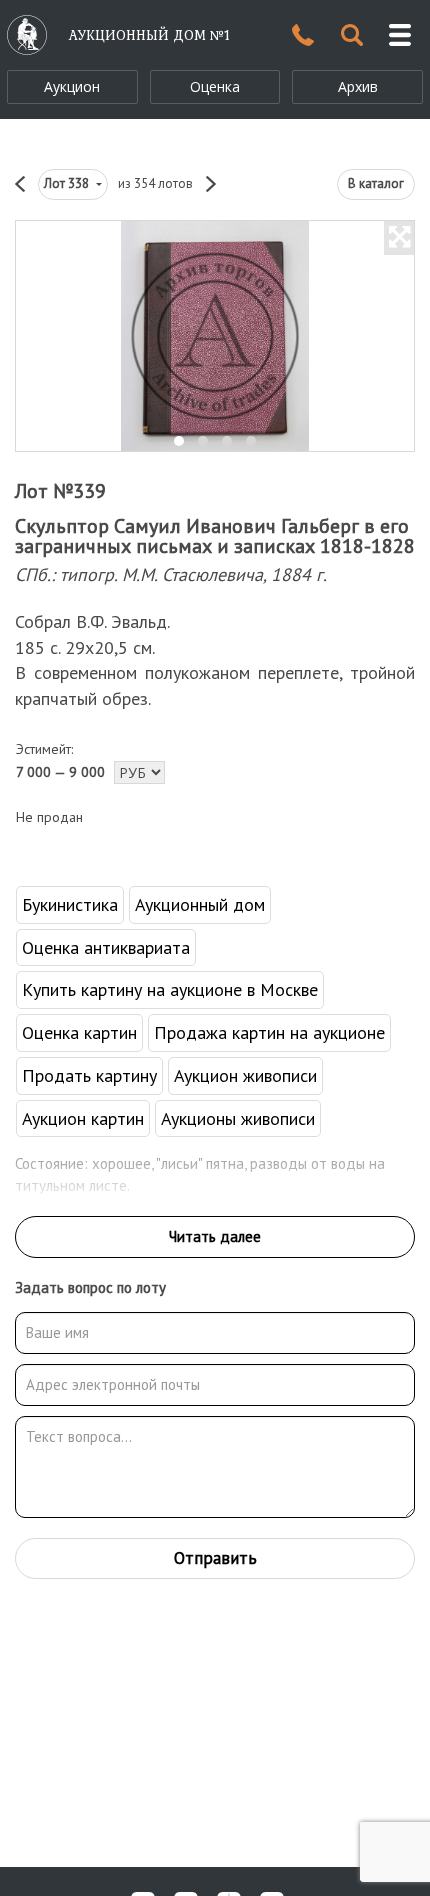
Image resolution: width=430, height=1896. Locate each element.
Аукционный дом (200, 904)
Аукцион (72, 86)
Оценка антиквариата (106, 947)
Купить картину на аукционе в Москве (170, 989)
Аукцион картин (83, 1118)
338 (68, 183)
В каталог (376, 183)
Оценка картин (79, 1032)
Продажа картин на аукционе (269, 1032)
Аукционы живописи (238, 1118)
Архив (358, 86)
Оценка (215, 86)
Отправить (215, 1558)
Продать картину (89, 1075)
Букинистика (70, 904)
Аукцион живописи (245, 1075)
